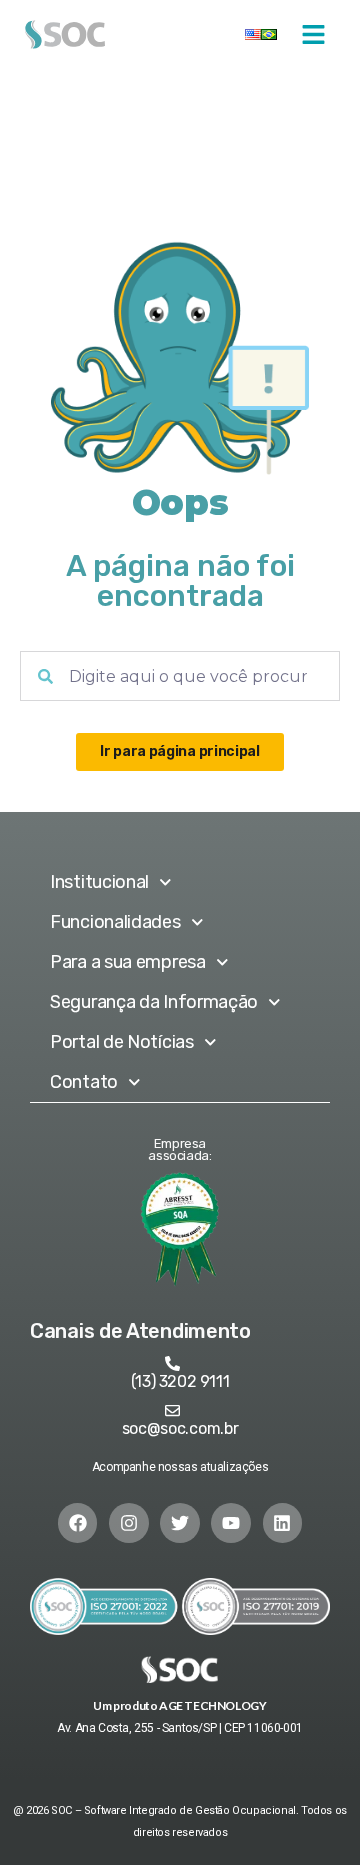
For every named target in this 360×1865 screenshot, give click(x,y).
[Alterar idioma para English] (253, 34)
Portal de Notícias (122, 1042)
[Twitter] (180, 1523)
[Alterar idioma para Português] (269, 34)
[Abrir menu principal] (313, 34)
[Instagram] (129, 1523)
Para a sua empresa (128, 962)
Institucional (99, 882)
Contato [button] (84, 1082)
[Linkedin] (283, 1523)
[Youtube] (231, 1523)
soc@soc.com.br (180, 1428)
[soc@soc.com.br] (172, 1410)
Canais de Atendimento (140, 1331)
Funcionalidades (115, 922)
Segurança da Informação (154, 1002)
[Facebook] (78, 1523)
